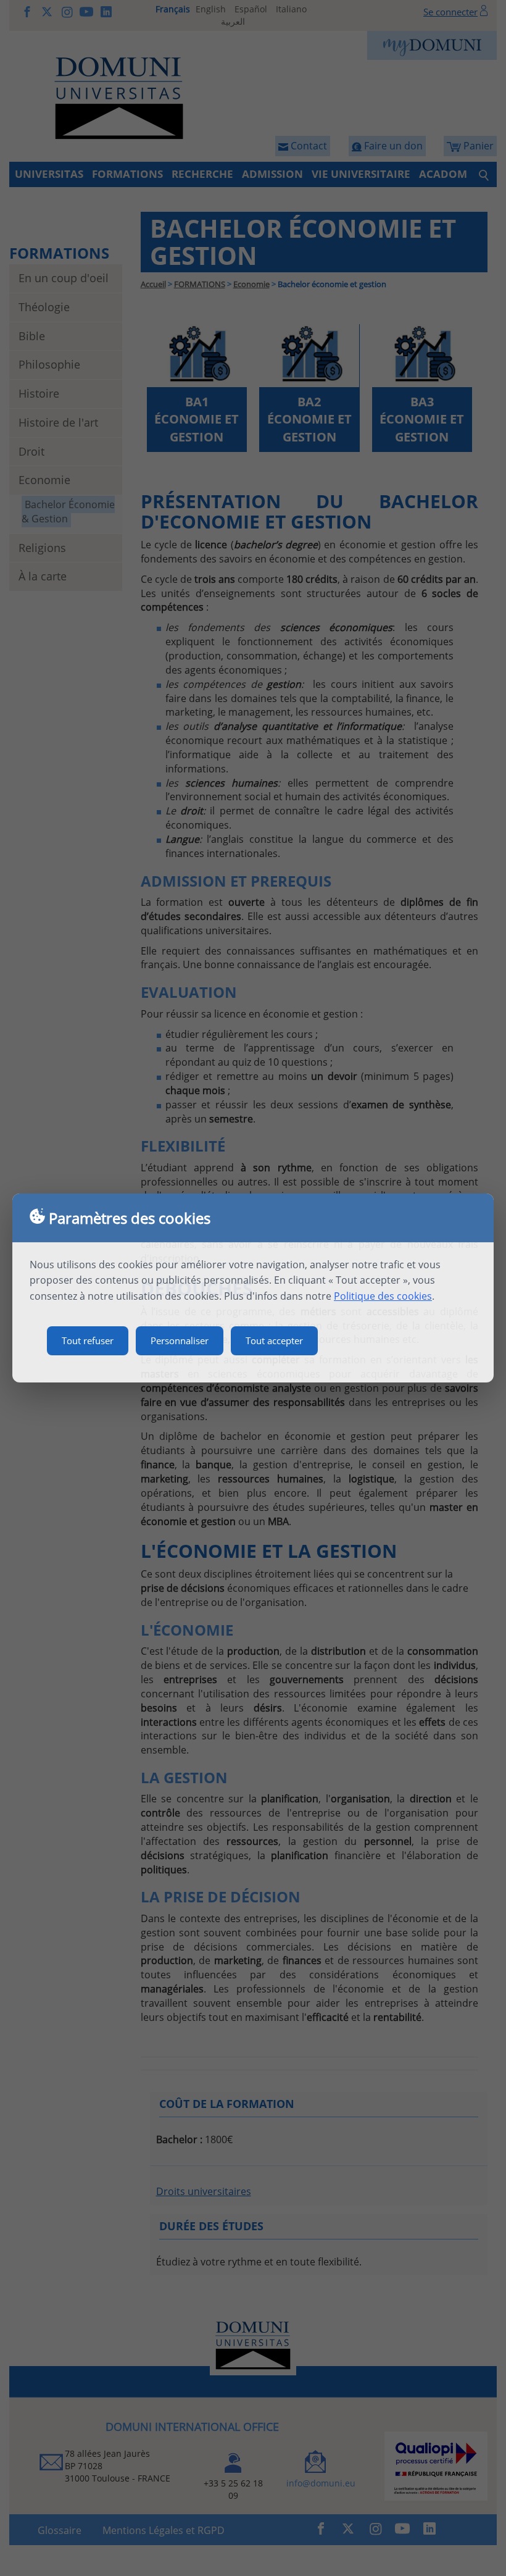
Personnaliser (180, 1340)
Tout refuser (88, 1340)
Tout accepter (274, 1340)
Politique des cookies (383, 1296)
